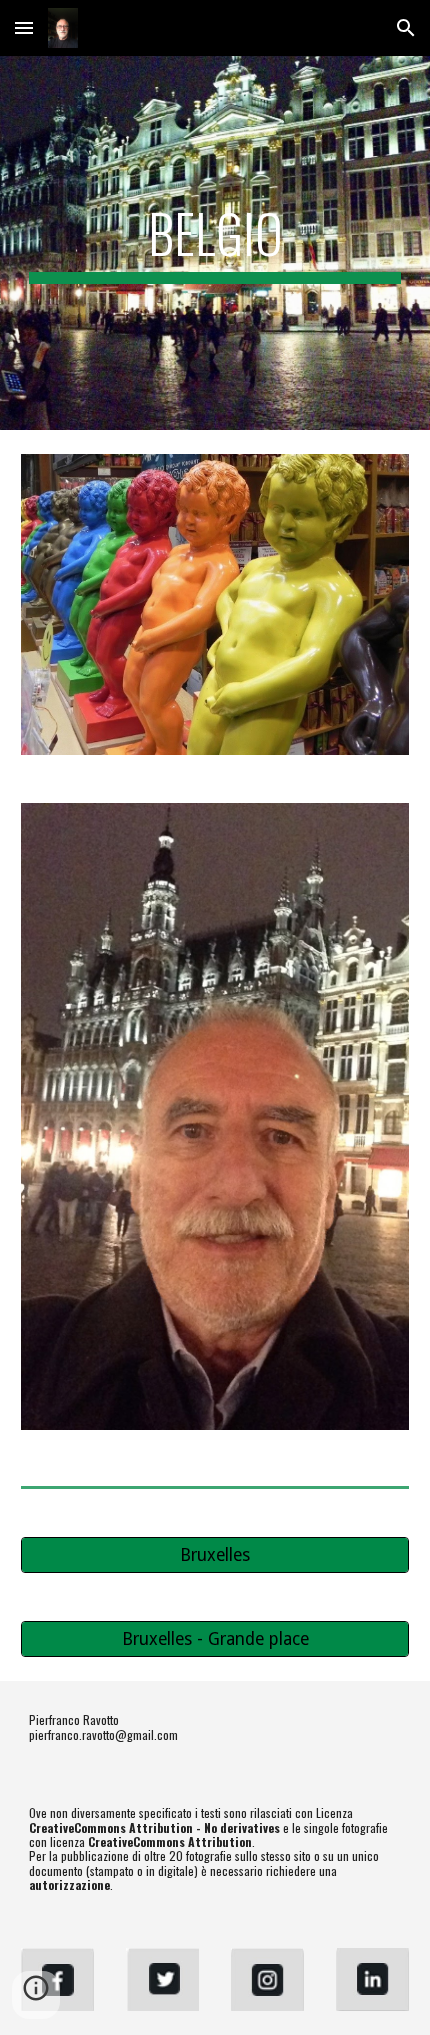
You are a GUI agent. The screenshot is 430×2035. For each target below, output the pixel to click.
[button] (24, 27)
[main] (215, 243)
